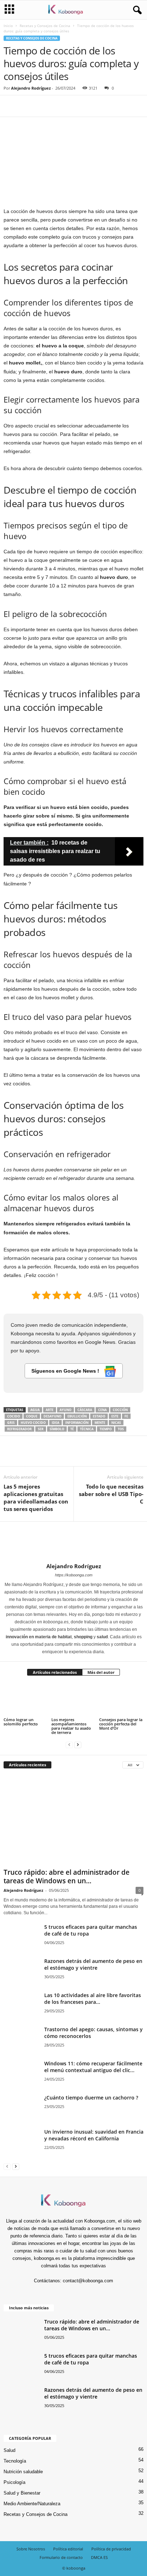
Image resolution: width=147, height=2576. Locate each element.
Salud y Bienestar (22, 2493)
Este (115, 1416)
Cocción (120, 1410)
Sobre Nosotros (31, 2549)
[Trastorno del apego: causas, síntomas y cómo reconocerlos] (21, 2045)
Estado (99, 1416)
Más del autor (101, 1672)
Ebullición (77, 1416)
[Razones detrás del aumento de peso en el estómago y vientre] (21, 1976)
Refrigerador (19, 1429)
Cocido (14, 1416)
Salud (9, 2450)
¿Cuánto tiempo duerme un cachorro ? (91, 2098)
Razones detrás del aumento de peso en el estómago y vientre (93, 1964)
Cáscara (85, 1410)
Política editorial (68, 2549)
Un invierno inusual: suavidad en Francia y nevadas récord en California (94, 2135)
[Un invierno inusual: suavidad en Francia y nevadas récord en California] (21, 2154)
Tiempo (106, 1429)
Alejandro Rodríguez (31, 88)
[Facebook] (11, 106)
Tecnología (15, 2461)
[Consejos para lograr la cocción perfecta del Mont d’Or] (121, 1700)
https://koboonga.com (74, 1575)
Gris (11, 1423)
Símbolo (57, 1429)
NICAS (116, 1423)
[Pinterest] (44, 106)
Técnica (87, 1429)
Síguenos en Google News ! (66, 1371)
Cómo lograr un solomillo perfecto (21, 1722)
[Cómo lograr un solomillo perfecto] (26, 1700)
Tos (121, 1429)
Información (77, 1423)
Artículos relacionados (55, 1672)
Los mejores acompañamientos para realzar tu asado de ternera (71, 1726)
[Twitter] (27, 106)
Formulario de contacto (61, 2557)
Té (72, 1429)
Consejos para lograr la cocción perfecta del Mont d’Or (121, 1724)
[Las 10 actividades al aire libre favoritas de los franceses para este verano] (21, 2014)
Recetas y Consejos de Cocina (45, 26)
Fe (126, 1416)
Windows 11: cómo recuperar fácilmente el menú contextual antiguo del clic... (93, 2067)
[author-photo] (73, 1542)
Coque (32, 1416)
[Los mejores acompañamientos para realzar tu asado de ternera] (73, 1700)
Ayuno (65, 1410)
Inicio (8, 26)
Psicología (14, 2482)
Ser (41, 1429)
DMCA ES (99, 2557)
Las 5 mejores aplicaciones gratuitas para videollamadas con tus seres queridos (36, 1498)
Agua (35, 1410)
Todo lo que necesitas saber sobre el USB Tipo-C (111, 1494)
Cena (102, 1410)
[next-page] (78, 1744)
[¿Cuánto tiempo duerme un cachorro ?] (21, 2107)
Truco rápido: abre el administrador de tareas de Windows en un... (67, 1877)
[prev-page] (69, 1744)
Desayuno (52, 1416)
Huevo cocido (33, 1423)
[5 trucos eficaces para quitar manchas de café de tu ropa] (21, 1942)
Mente (100, 1423)
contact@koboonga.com (88, 2281)
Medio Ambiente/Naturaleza (32, 2504)
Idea (55, 1423)
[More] (77, 106)
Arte (50, 1410)
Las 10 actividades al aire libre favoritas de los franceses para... (93, 1998)
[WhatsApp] (60, 106)
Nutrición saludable (23, 2472)
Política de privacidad (111, 2549)
